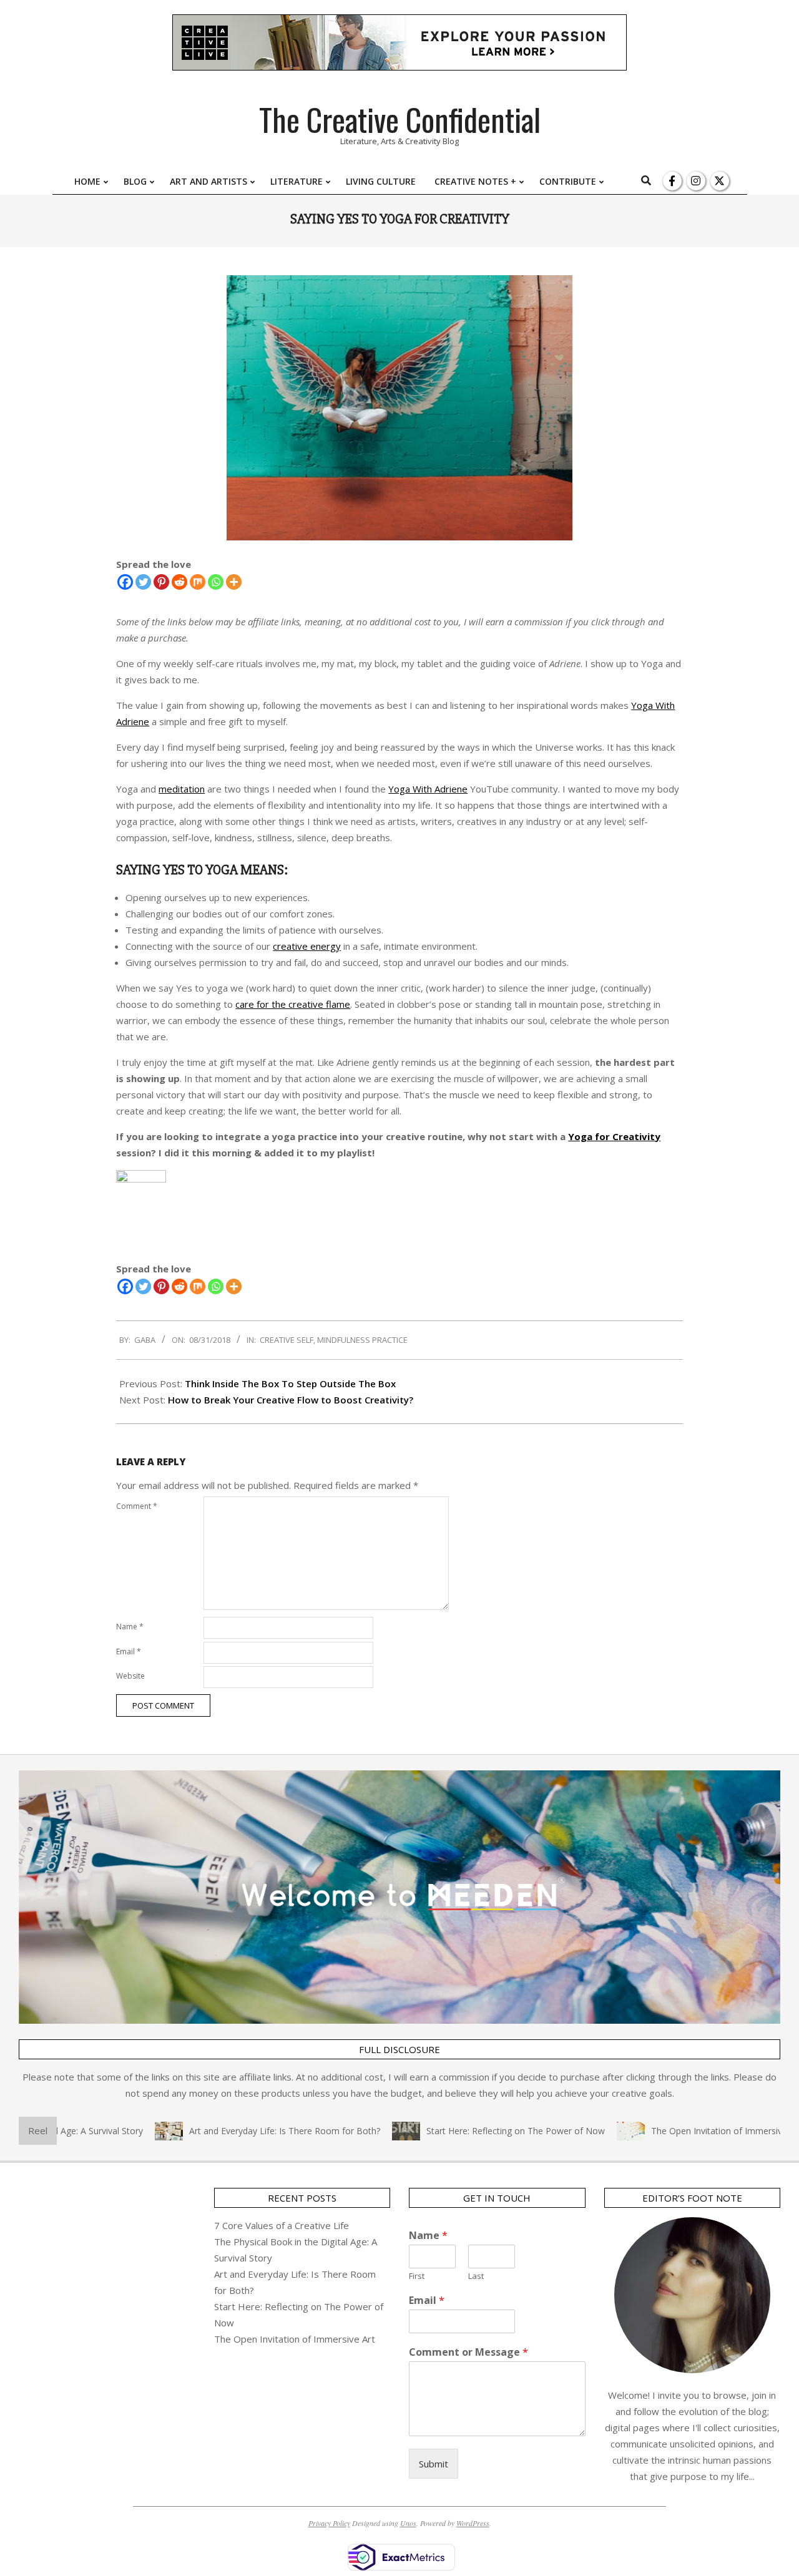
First (417, 2276)
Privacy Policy (329, 2523)
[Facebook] (125, 582)
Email (129, 1651)
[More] (234, 582)
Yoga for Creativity (614, 1136)
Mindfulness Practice (362, 1340)
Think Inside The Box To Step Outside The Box (290, 1383)
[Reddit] (179, 582)
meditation (182, 789)
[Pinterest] (161, 582)
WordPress (473, 2523)
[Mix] (198, 582)
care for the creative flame (293, 1004)
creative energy (307, 946)
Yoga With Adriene (428, 789)
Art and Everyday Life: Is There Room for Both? (249, 2131)
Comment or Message (468, 2352)
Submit (434, 2464)
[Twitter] (143, 582)
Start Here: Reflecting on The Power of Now (480, 2131)
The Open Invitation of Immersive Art (691, 2131)
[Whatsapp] (216, 582)
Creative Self (287, 1340)
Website (130, 1676)
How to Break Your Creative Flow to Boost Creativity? (291, 1400)
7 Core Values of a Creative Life (282, 2225)
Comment (137, 1506)
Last (476, 2276)
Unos (408, 2523)
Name (130, 1627)
